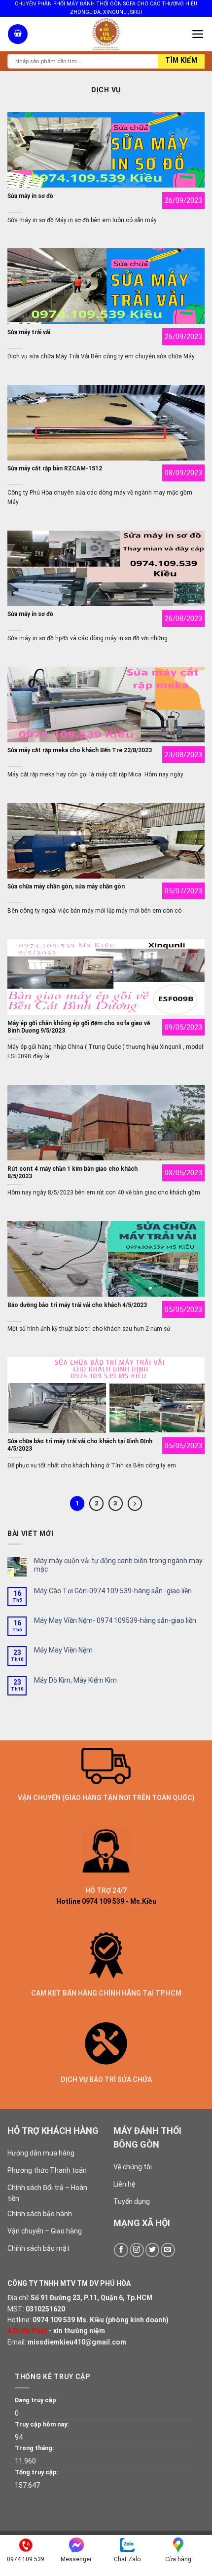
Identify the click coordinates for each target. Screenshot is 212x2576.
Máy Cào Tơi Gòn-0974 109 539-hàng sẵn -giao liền (113, 1591)
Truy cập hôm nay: (42, 2424)
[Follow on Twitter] (153, 2250)
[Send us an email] (168, 2250)
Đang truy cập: (36, 2400)
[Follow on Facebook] (121, 2250)
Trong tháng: (35, 2448)
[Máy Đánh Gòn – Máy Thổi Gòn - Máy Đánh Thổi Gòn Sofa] (106, 34)
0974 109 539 (54, 2320)
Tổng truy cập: (37, 2472)
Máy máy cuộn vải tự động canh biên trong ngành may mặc (118, 1565)
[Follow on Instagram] (137, 2250)
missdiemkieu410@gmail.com (77, 2342)
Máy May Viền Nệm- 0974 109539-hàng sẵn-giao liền (115, 1620)
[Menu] (198, 34)
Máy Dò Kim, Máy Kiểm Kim (75, 1680)
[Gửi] (181, 61)
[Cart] (18, 34)
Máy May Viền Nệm (63, 1650)
